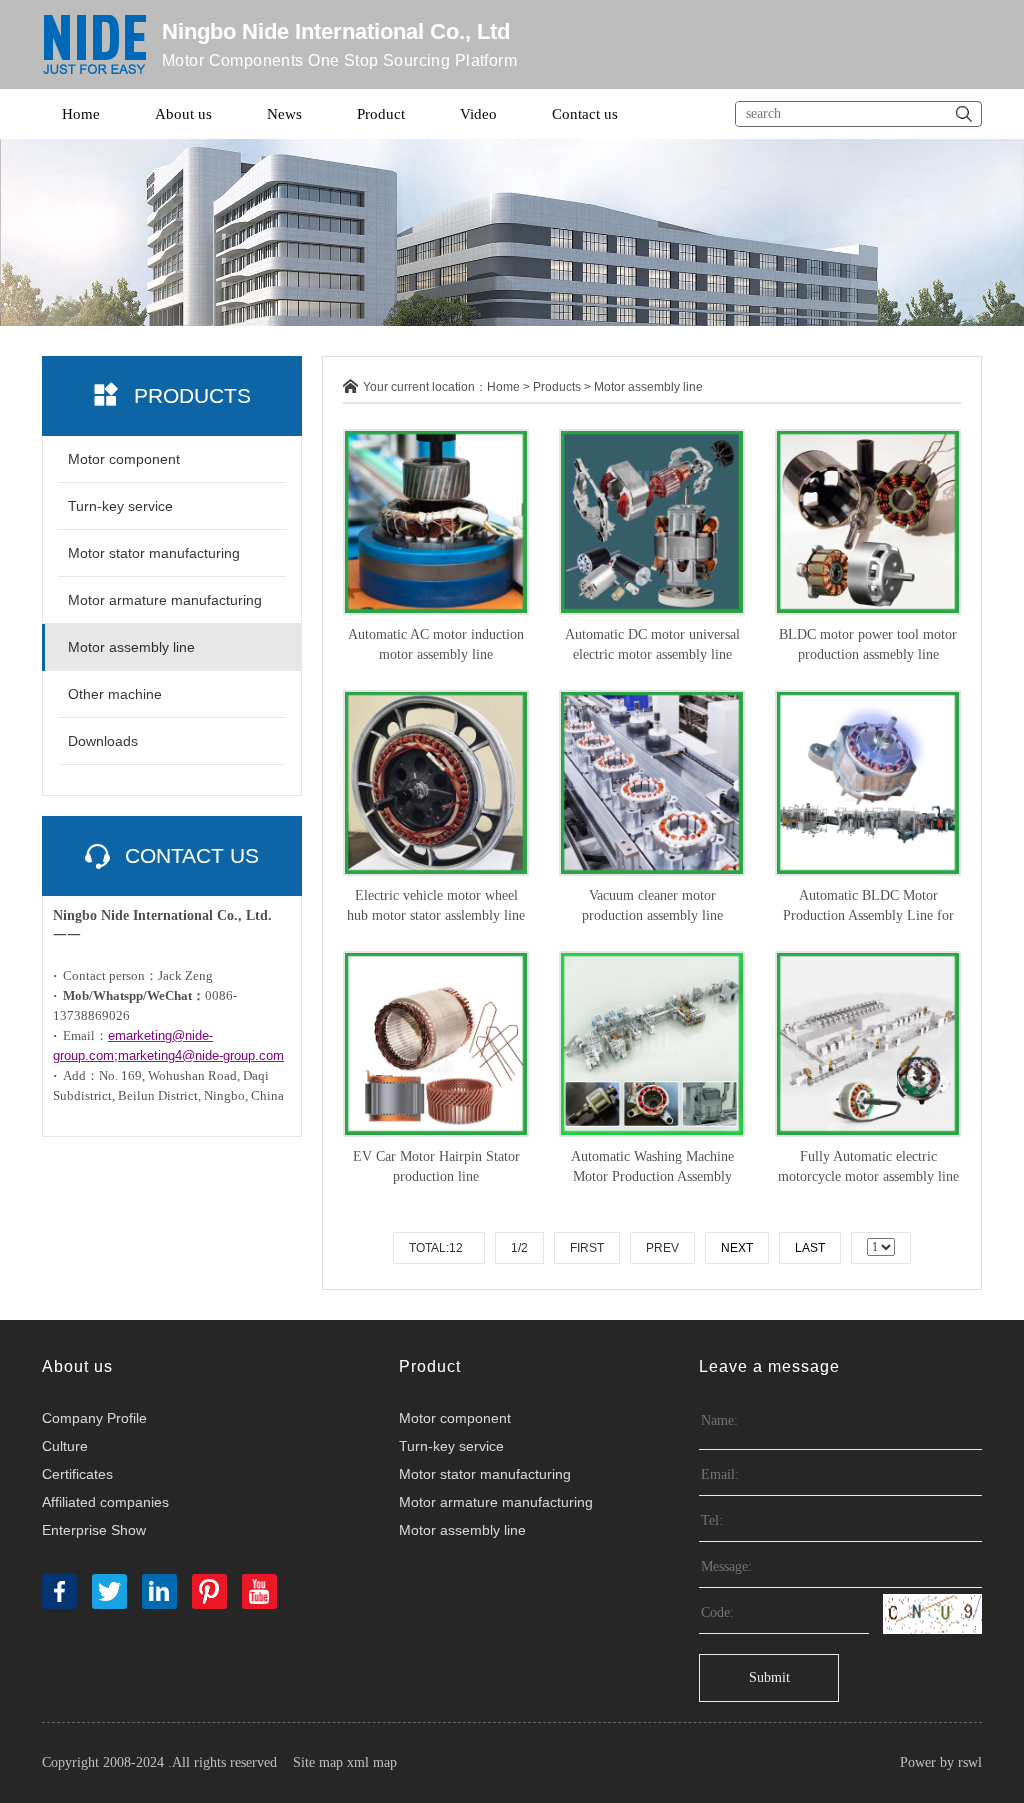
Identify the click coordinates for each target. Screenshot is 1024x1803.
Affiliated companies (105, 1502)
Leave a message (769, 1366)
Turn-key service (120, 506)
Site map (318, 1762)
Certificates (77, 1474)
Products (557, 387)
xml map (372, 1762)
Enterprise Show (94, 1530)
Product (381, 114)
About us (183, 114)
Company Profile (94, 1418)
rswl (970, 1762)
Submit (769, 1677)
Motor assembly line (131, 647)
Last (810, 1248)
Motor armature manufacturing (165, 600)
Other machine (115, 694)
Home (81, 114)
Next (737, 1248)
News (284, 114)
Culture (65, 1446)
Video (478, 114)
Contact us (585, 114)
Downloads (103, 741)
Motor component (124, 459)
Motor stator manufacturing (154, 553)
